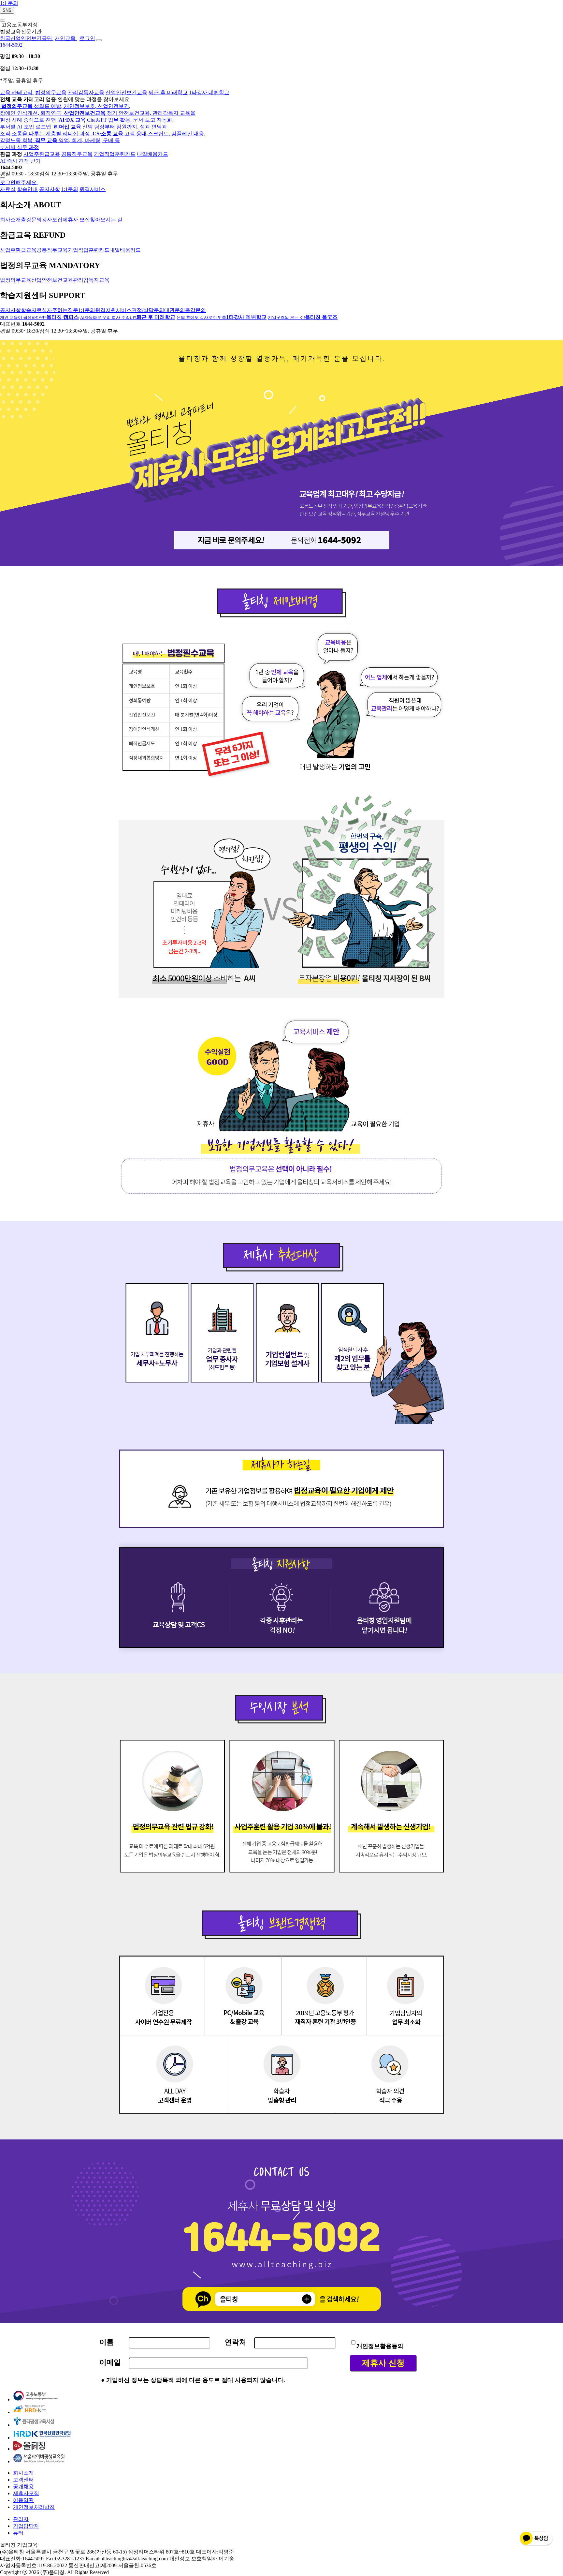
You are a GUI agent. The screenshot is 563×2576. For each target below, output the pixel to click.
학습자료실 (34, 310)
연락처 (236, 2342)
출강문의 (31, 220)
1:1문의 (70, 189)
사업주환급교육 (42, 154)
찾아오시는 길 (106, 220)
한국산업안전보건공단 (27, 38)
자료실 (8, 189)
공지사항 (50, 189)
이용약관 (23, 2500)
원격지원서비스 (113, 310)
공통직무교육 (77, 154)
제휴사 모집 (76, 220)
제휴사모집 (26, 2493)
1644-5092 (12, 45)
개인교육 (66, 38)
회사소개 (10, 220)
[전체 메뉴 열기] (99, 40)
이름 (107, 2342)
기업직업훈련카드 (115, 154)
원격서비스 (93, 189)
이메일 (110, 2362)
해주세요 (19, 182)
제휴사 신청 (383, 2363)
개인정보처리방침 (34, 2507)
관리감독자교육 (86, 92)
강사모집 (52, 220)
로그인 (87, 38)
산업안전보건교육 (126, 92)
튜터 (18, 2533)
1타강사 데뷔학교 (209, 92)
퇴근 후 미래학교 (168, 92)
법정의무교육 (51, 92)
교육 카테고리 (17, 92)
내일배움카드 (152, 154)
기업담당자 (26, 2526)
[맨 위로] (3, 21)
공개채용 (23, 2487)
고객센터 (23, 2480)
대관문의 (175, 310)
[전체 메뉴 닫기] (3, 178)
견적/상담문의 (148, 310)
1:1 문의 (9, 3)
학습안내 (27, 189)
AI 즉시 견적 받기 (20, 161)
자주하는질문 (63, 310)
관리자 (21, 2519)
